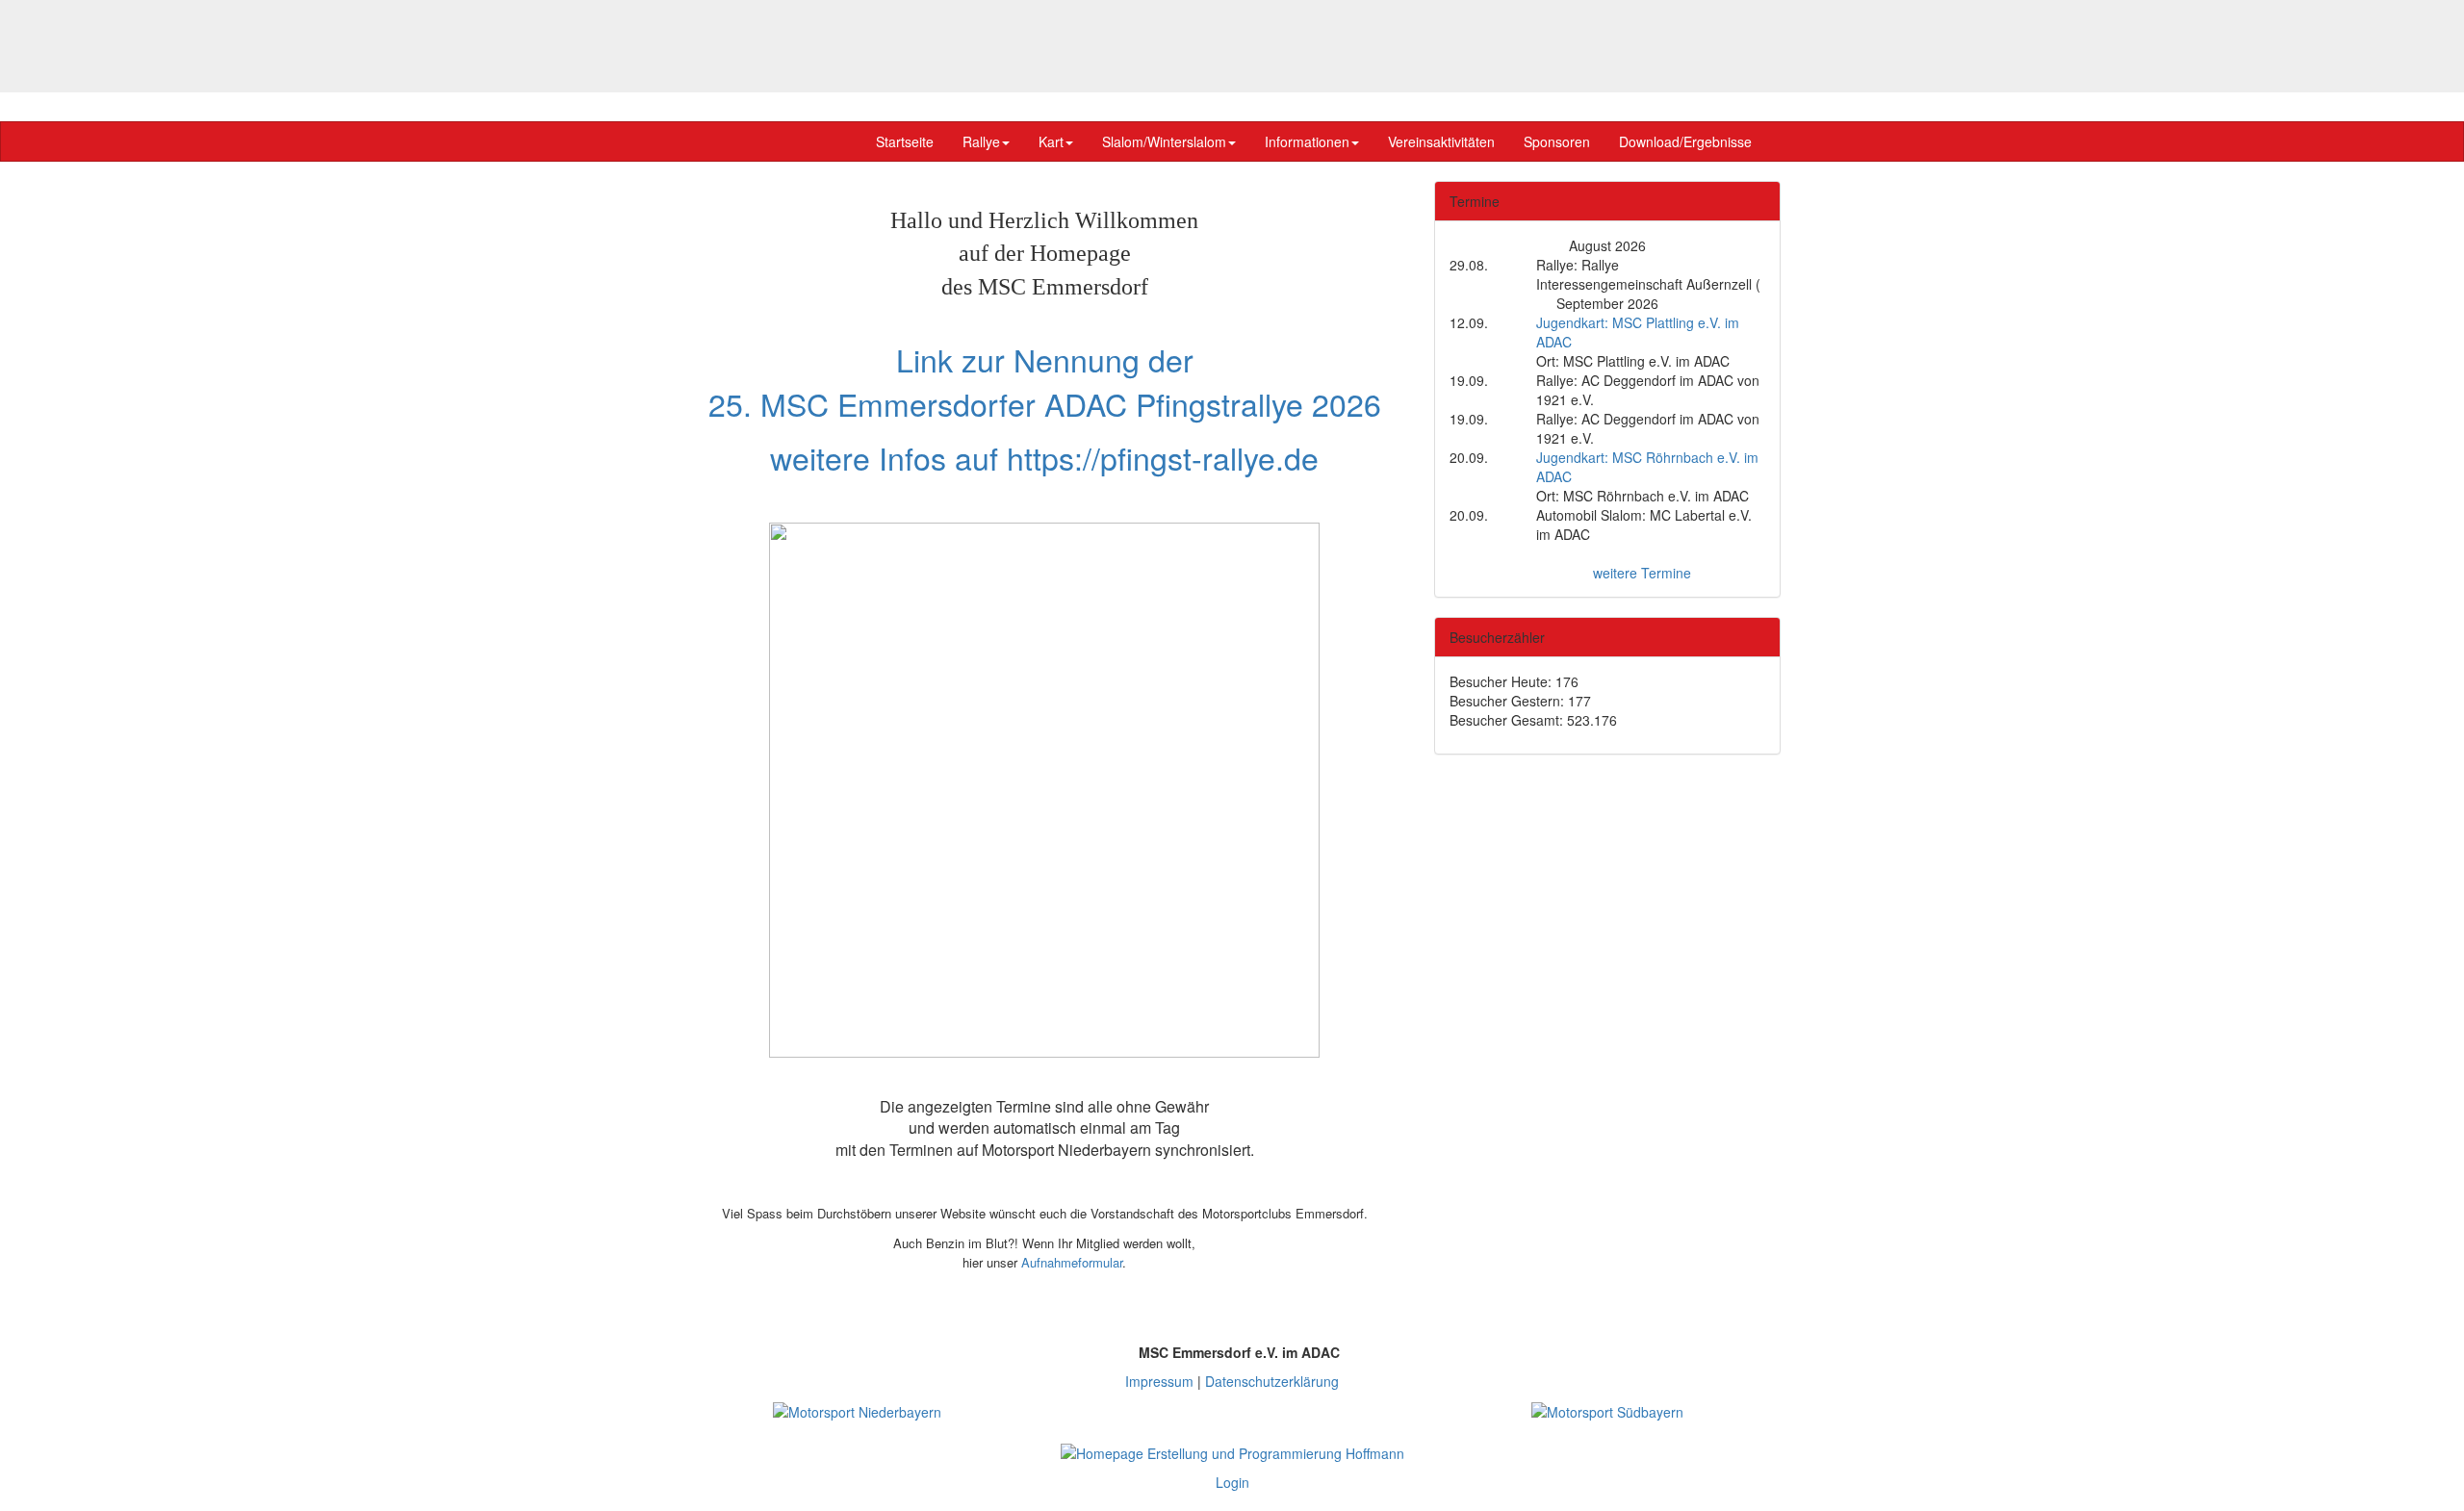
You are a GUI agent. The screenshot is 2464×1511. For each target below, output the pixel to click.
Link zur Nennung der (1045, 359)
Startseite (905, 141)
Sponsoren (1557, 141)
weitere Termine (1642, 573)
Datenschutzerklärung (1272, 1381)
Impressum (1159, 1381)
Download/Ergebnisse (1685, 141)
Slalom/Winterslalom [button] (1164, 141)
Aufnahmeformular (1072, 1262)
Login (1232, 1482)
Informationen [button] (1307, 141)
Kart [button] (1051, 141)
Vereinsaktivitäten (1441, 141)
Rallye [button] (981, 141)
